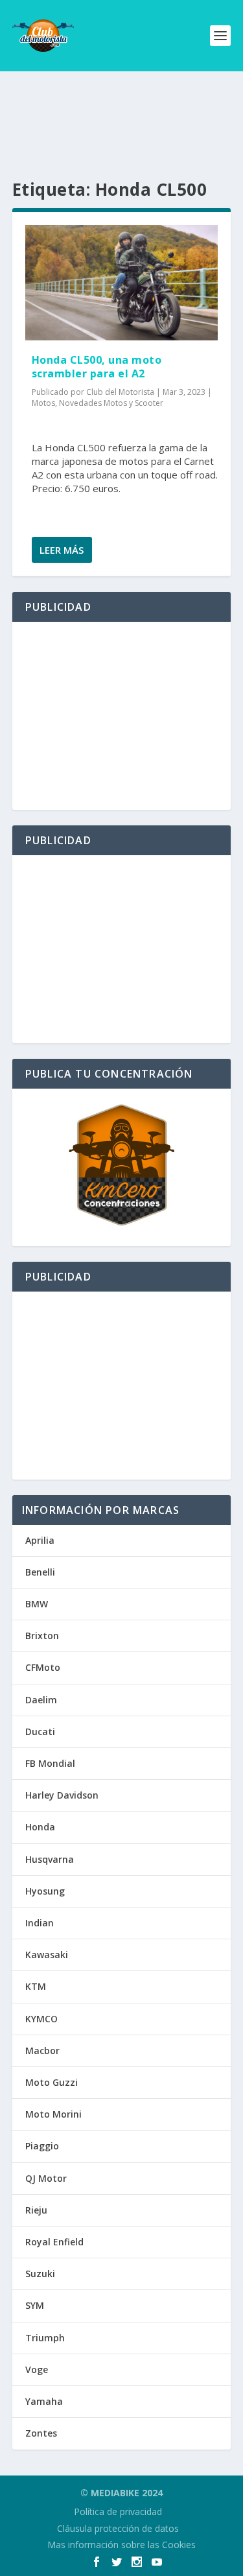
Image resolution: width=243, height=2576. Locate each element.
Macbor (42, 2050)
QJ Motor (46, 2178)
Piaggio (42, 2146)
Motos (43, 403)
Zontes (41, 2433)
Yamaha (44, 2401)
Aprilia (40, 1540)
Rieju (36, 2210)
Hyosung (45, 1891)
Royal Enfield (54, 2242)
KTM (36, 1986)
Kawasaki (47, 1955)
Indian (40, 1923)
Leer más (62, 550)
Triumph (45, 2338)
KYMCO (41, 2019)
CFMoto (43, 1667)
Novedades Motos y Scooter (111, 403)
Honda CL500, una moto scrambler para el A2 (97, 367)
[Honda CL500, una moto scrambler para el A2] (122, 283)
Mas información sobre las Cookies (121, 2545)
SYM (35, 2305)
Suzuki (40, 2274)
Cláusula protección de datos (118, 2528)
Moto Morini (53, 2114)
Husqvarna (50, 1859)
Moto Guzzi (52, 2082)
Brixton (42, 1636)
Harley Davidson (62, 1795)
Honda (40, 1827)
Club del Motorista (120, 392)
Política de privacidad (118, 2511)
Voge (37, 2369)
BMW (37, 1604)
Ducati (40, 1731)
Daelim (41, 1700)
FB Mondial (50, 1763)
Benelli (40, 1572)
